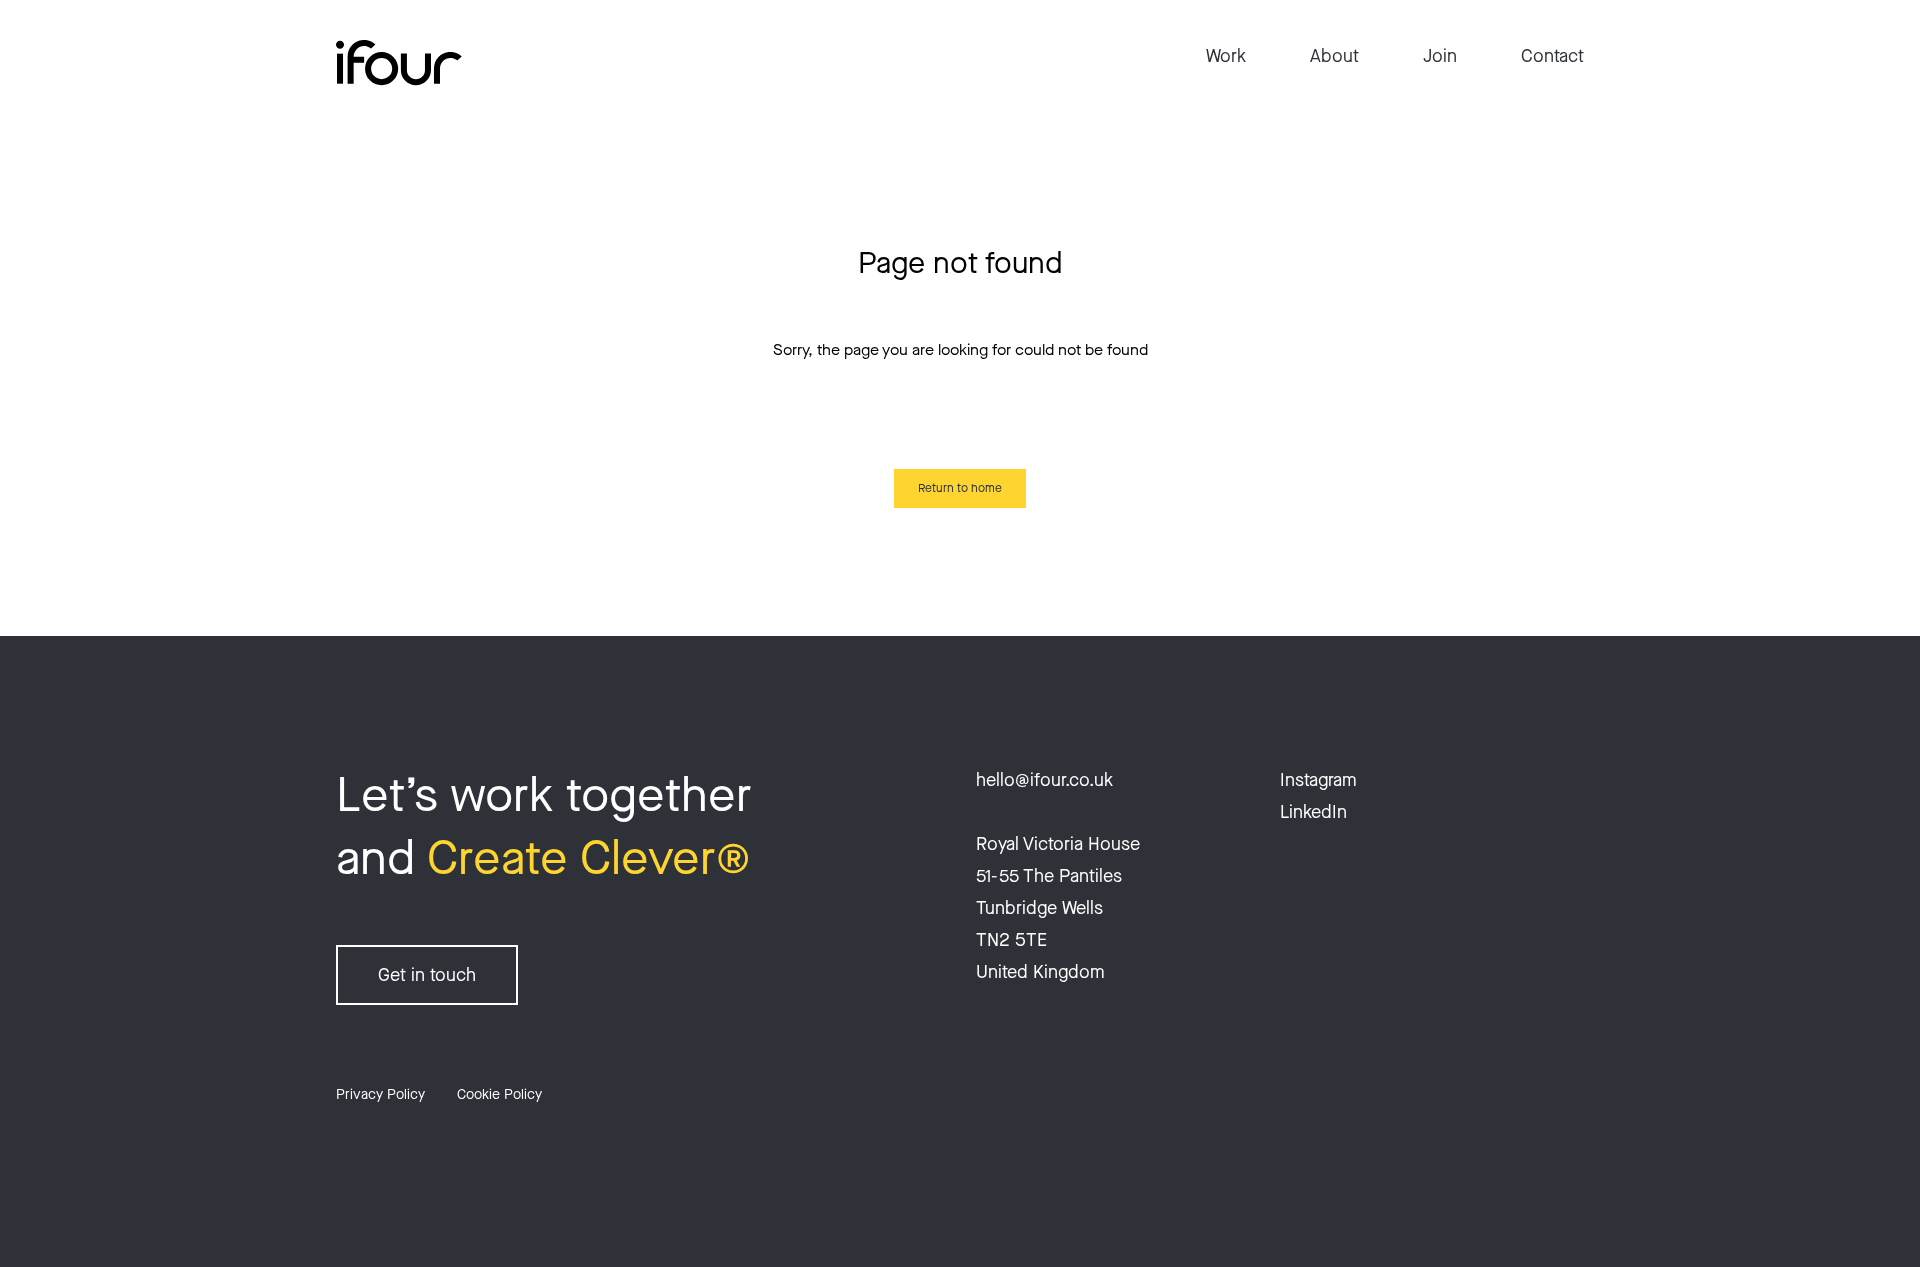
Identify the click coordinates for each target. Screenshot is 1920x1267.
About (1334, 56)
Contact (1552, 56)
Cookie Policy (499, 1094)
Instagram (1318, 780)
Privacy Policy (380, 1094)
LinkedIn (1313, 812)
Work (1226, 56)
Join (1440, 56)
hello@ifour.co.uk (1044, 780)
